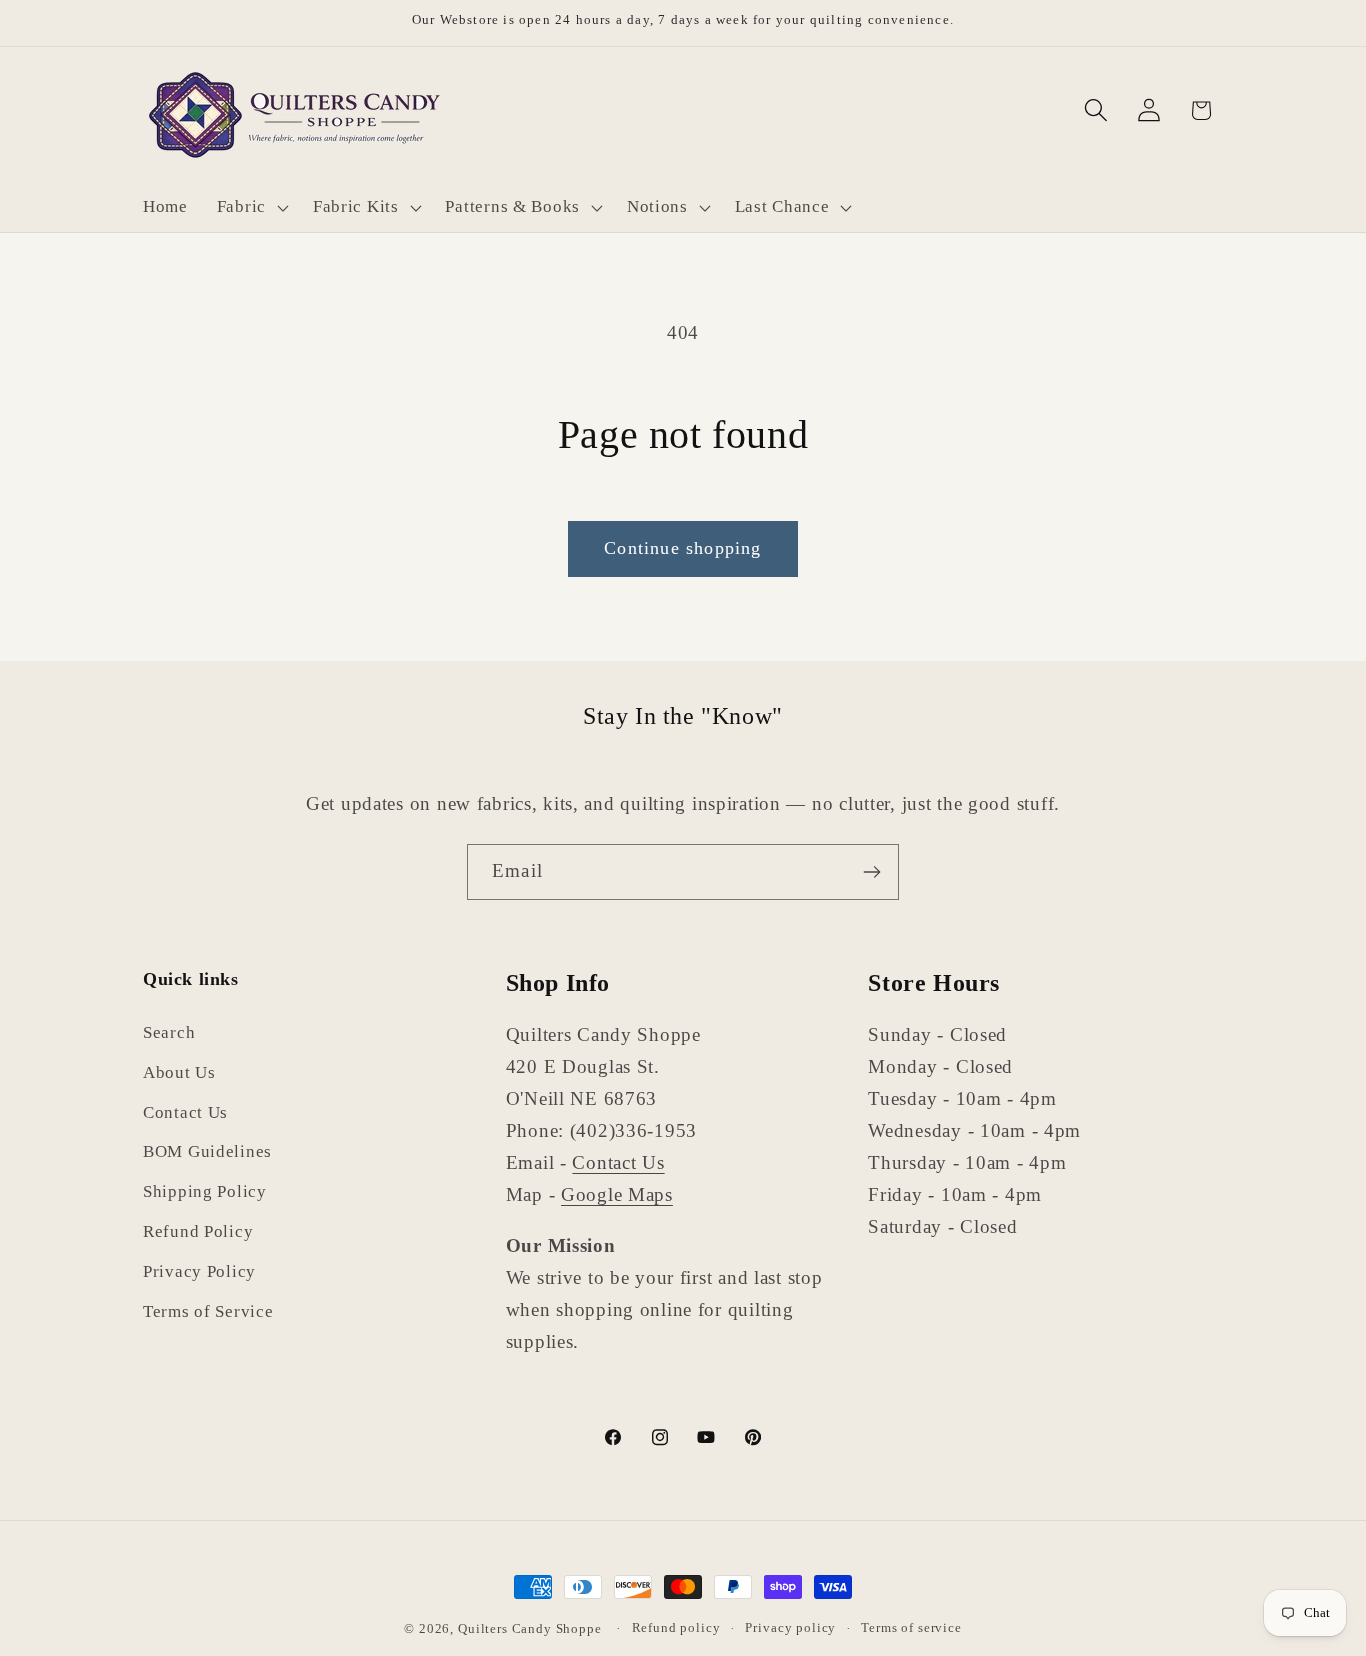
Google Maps (617, 1194)
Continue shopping (682, 548)
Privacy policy (790, 1627)
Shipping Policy (205, 1192)
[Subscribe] (871, 872)
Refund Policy (198, 1232)
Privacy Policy (199, 1272)
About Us (179, 1072)
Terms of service (911, 1627)
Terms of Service (208, 1312)
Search (169, 1032)
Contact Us (185, 1112)
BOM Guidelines (207, 1152)
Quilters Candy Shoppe (530, 1628)
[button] (250, 207)
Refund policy (676, 1627)
